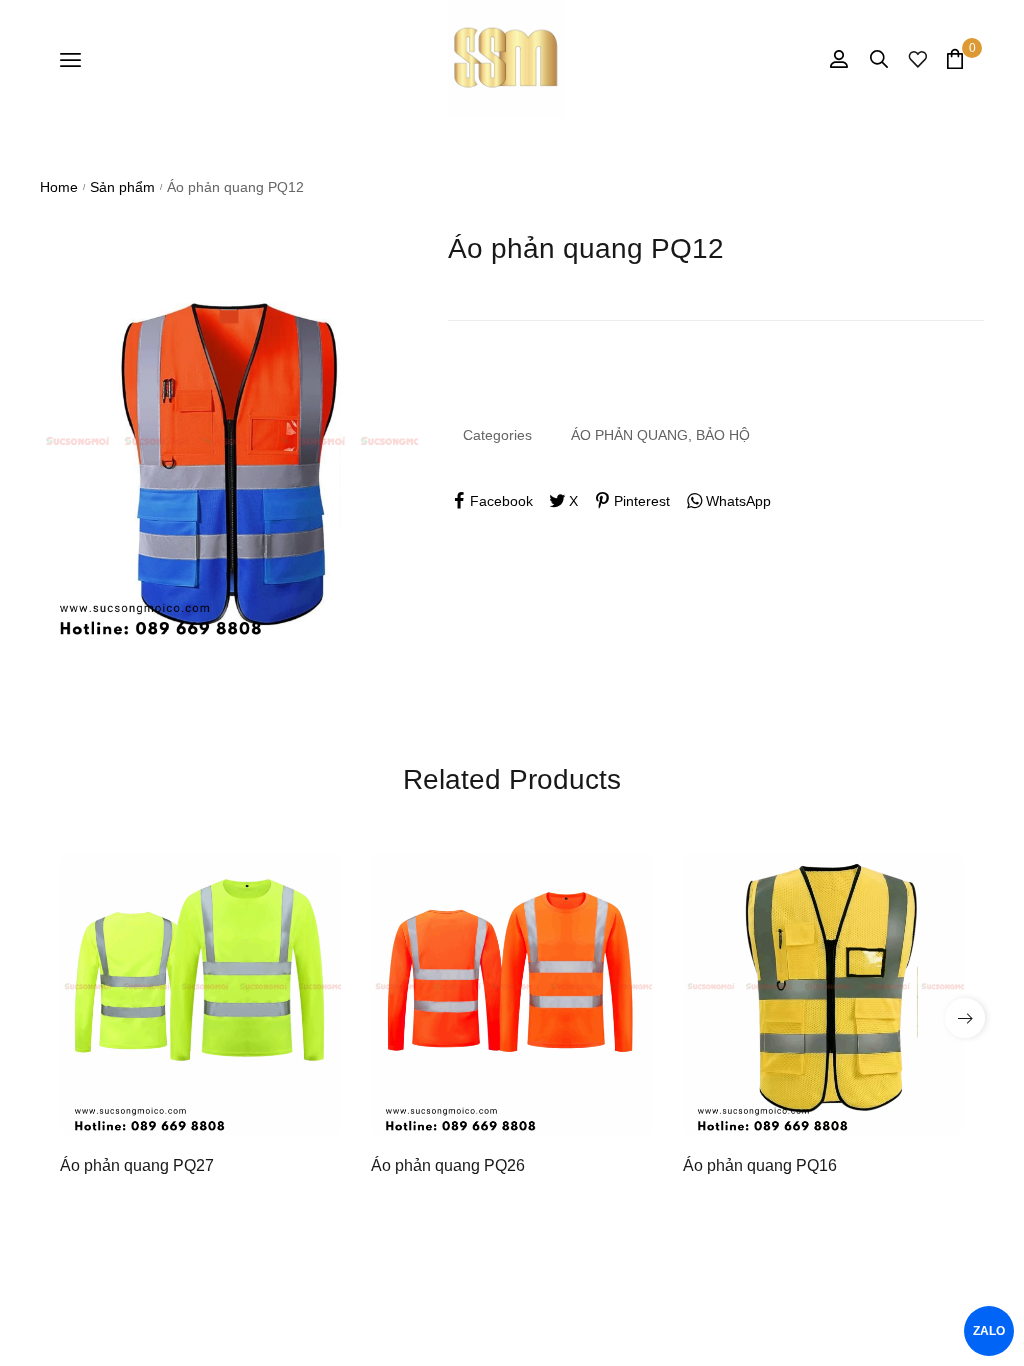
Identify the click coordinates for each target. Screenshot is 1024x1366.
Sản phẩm (122, 187)
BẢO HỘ (723, 435)
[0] (955, 58)
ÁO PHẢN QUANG (629, 435)
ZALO (989, 1330)
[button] (965, 1018)
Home (59, 187)
